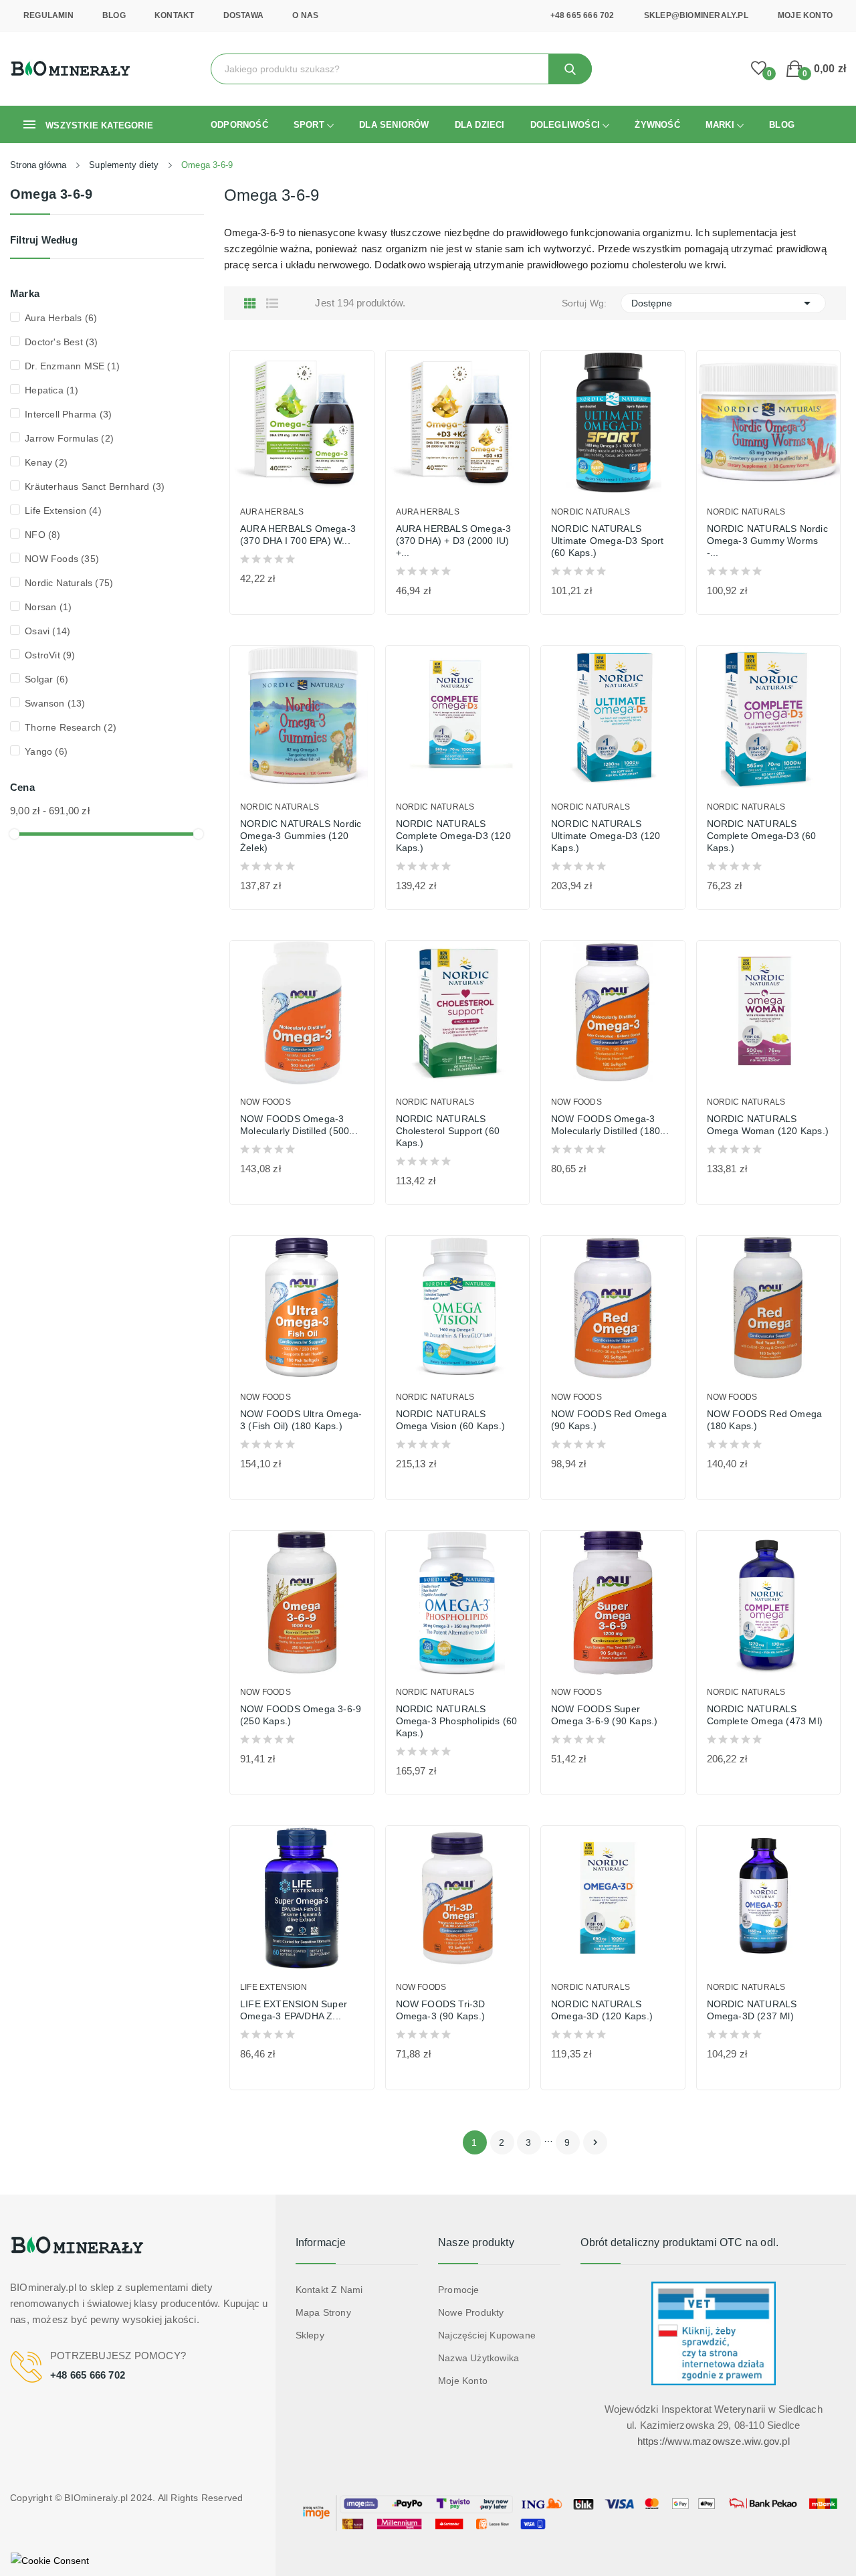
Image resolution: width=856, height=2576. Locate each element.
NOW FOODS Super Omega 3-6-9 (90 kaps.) (604, 1715)
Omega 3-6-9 (51, 194)
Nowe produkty (471, 2312)
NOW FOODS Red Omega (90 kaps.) (609, 1420)
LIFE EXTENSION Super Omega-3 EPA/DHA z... (294, 2010)
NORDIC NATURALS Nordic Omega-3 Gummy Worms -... (767, 541)
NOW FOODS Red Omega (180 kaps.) (765, 1420)
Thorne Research (71, 727)
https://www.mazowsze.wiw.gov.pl (714, 2441)
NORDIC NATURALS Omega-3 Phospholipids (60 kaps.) (457, 1721)
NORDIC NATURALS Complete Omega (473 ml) (765, 1715)
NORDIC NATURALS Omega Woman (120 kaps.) (768, 1125)
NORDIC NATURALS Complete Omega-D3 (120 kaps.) (453, 836)
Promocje (459, 2290)
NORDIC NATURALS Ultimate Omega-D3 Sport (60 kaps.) (608, 541)
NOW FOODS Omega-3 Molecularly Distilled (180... (610, 1125)
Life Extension (63, 511)
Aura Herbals (61, 318)
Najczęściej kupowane (487, 2335)
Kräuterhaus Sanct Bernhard (95, 486)
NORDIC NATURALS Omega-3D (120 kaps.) (602, 2010)
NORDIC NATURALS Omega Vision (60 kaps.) (451, 1420)
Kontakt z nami (329, 2290)
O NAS (305, 15)
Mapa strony (323, 2312)
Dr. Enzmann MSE (72, 366)
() (759, 69)
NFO (42, 535)
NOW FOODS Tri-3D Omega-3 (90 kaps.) (441, 2010)
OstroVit (50, 655)
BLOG (114, 15)
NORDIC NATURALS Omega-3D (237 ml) (752, 2010)
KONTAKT (174, 15)
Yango (46, 751)
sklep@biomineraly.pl (696, 15)
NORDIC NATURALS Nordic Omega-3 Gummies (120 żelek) (301, 836)
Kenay (46, 462)
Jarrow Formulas (69, 438)
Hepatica (51, 390)
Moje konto (463, 2381)
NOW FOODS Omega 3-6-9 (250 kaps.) (301, 1715)
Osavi (47, 631)
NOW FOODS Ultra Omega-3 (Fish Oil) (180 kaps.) (301, 1420)
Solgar (46, 679)
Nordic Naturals (69, 583)
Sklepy (310, 2335)
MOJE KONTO (805, 15)
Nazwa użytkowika (478, 2358)
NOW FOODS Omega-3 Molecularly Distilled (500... (299, 1125)
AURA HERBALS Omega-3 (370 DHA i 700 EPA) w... (298, 535)
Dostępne (724, 303)
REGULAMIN (48, 15)
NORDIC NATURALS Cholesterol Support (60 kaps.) (448, 1131)
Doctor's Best (61, 342)
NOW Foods (62, 559)
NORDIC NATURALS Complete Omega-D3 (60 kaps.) (762, 836)
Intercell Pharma (68, 414)
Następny (595, 2142)
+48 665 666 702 (582, 15)
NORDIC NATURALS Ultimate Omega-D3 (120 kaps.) (606, 836)
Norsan (48, 607)
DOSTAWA (243, 15)
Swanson (55, 703)
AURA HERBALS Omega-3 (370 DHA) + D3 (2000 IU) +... (454, 541)
